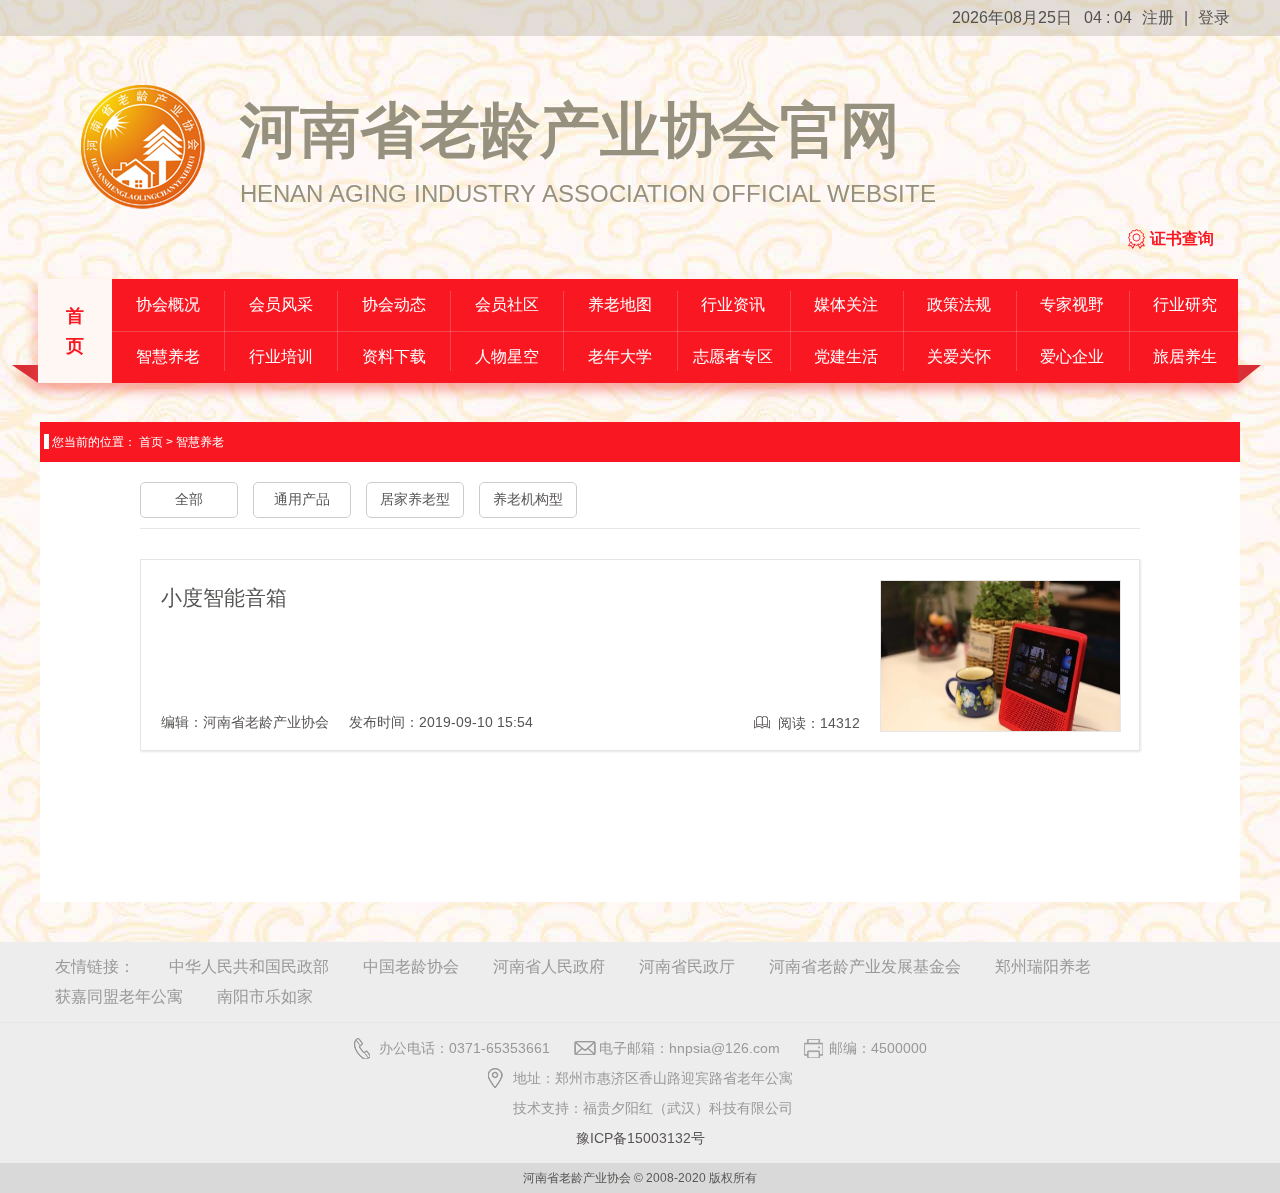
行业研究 (1185, 304)
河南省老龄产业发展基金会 (865, 966)
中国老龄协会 (411, 966)
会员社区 (507, 304)
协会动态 (394, 304)
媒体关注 (846, 304)
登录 (1214, 17)
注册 (1158, 17)
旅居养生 (1185, 356)
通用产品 (302, 499)
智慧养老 (168, 356)
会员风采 (281, 304)
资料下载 (394, 356)
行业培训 (281, 356)
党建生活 (846, 356)
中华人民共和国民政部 (249, 966)
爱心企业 (1072, 356)
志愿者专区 (733, 356)
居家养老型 (415, 499)
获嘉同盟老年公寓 (119, 996)
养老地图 (620, 304)
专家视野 (1072, 304)
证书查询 (1182, 238)
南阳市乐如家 (265, 996)
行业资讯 (733, 304)
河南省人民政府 (549, 966)
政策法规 (959, 304)
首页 (75, 331)
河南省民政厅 (687, 966)
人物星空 (507, 356)
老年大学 (620, 356)
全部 (189, 499)
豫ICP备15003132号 (640, 1138)
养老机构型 (528, 499)
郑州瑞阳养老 (1043, 966)
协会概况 (168, 304)
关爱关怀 (959, 356)
